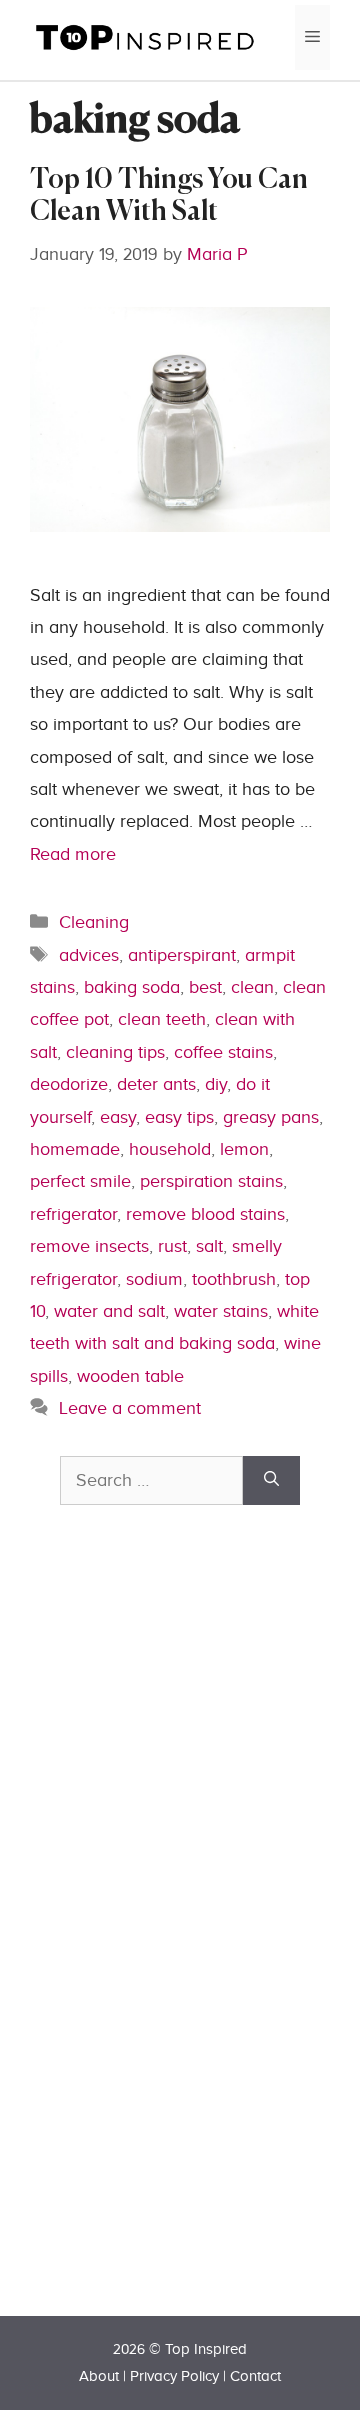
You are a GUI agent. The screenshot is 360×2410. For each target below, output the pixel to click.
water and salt (109, 1311)
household (170, 1149)
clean (252, 987)
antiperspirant (182, 955)
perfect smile (80, 1181)
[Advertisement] (210, 1946)
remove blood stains (205, 1214)
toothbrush (234, 1279)
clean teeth (162, 1019)
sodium (154, 1279)
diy (216, 1084)
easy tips (179, 1117)
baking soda (132, 987)
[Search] (271, 1480)
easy (118, 1117)
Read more (73, 854)
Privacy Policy (174, 2376)
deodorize (69, 1084)
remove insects (89, 1246)
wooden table (130, 1376)
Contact (255, 2376)
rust (172, 1246)
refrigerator (73, 1214)
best (205, 987)
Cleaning (94, 922)
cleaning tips (115, 1052)
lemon (244, 1149)
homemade (75, 1149)
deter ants (156, 1084)
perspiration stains (211, 1181)
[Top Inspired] (145, 36)
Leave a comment (130, 1408)
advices (89, 955)
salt (209, 1246)
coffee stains (223, 1052)
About (99, 2376)
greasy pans (271, 1117)
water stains (221, 1311)
